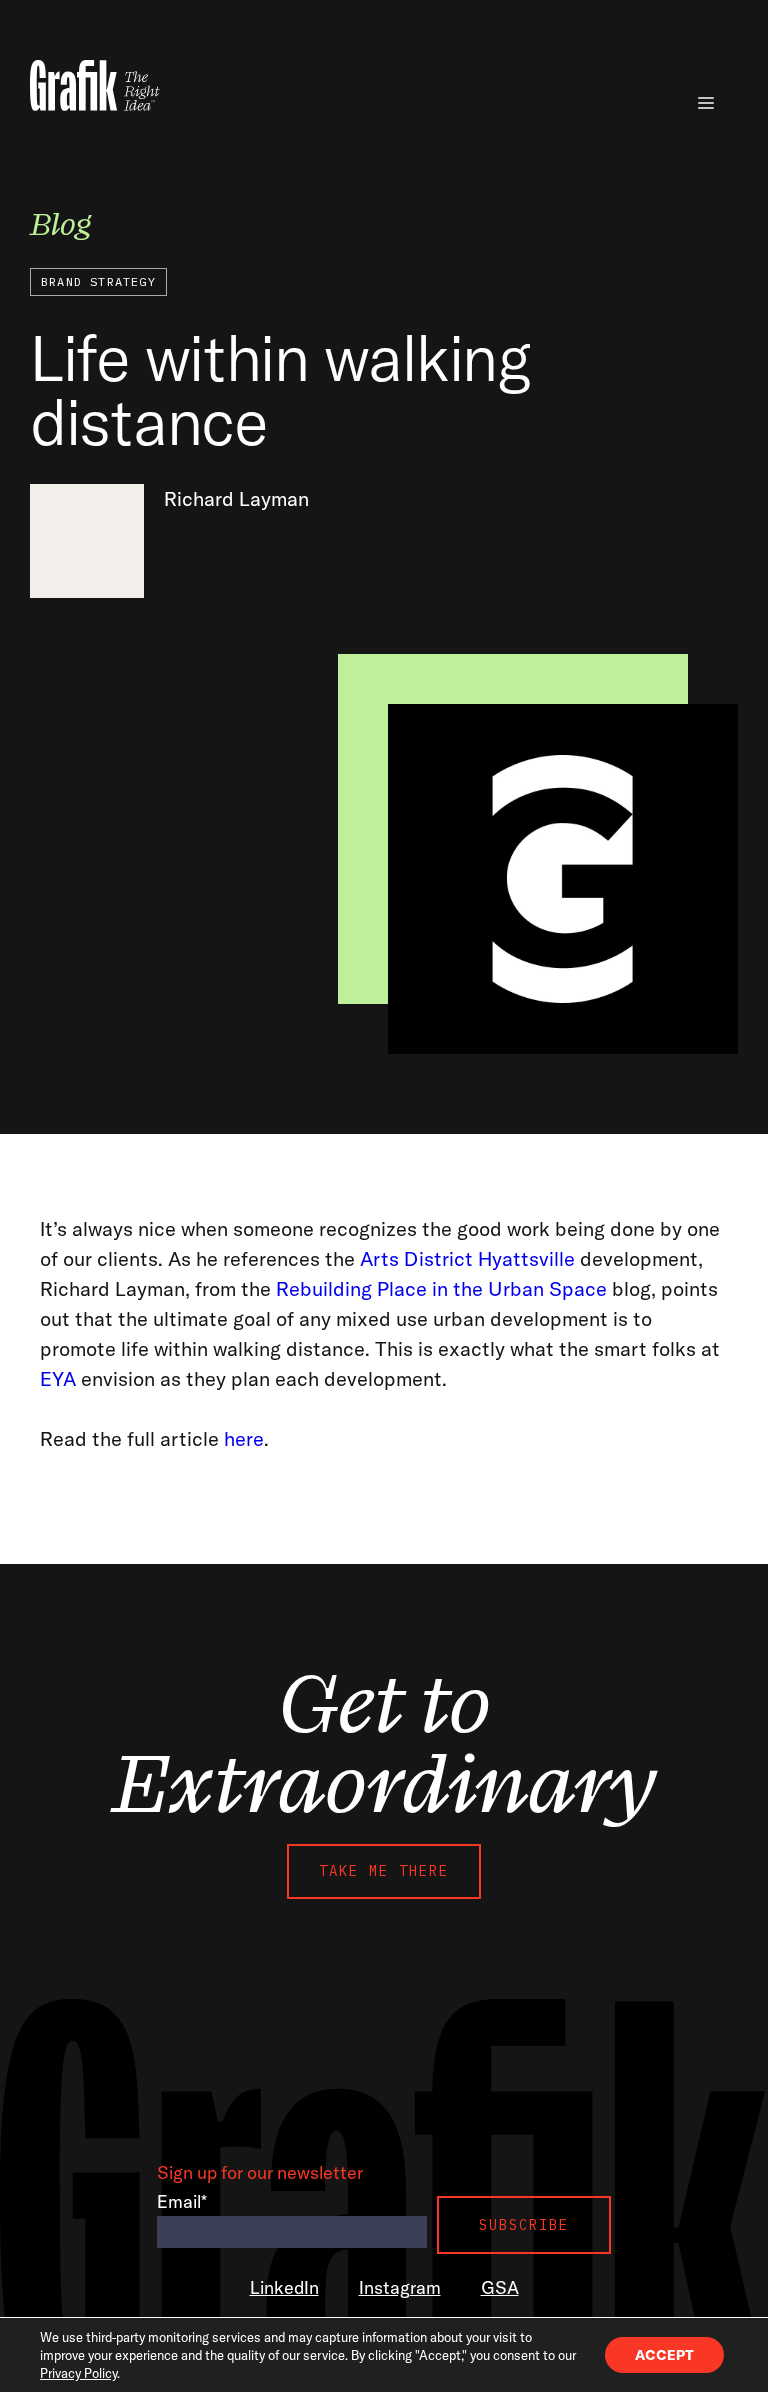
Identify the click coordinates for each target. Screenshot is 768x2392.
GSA (500, 2287)
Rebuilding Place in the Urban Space (441, 1288)
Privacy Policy (78, 2373)
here (244, 1438)
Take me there (384, 1871)
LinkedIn (284, 2287)
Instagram (400, 2287)
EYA (58, 1378)
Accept (664, 2355)
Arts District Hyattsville (467, 1258)
